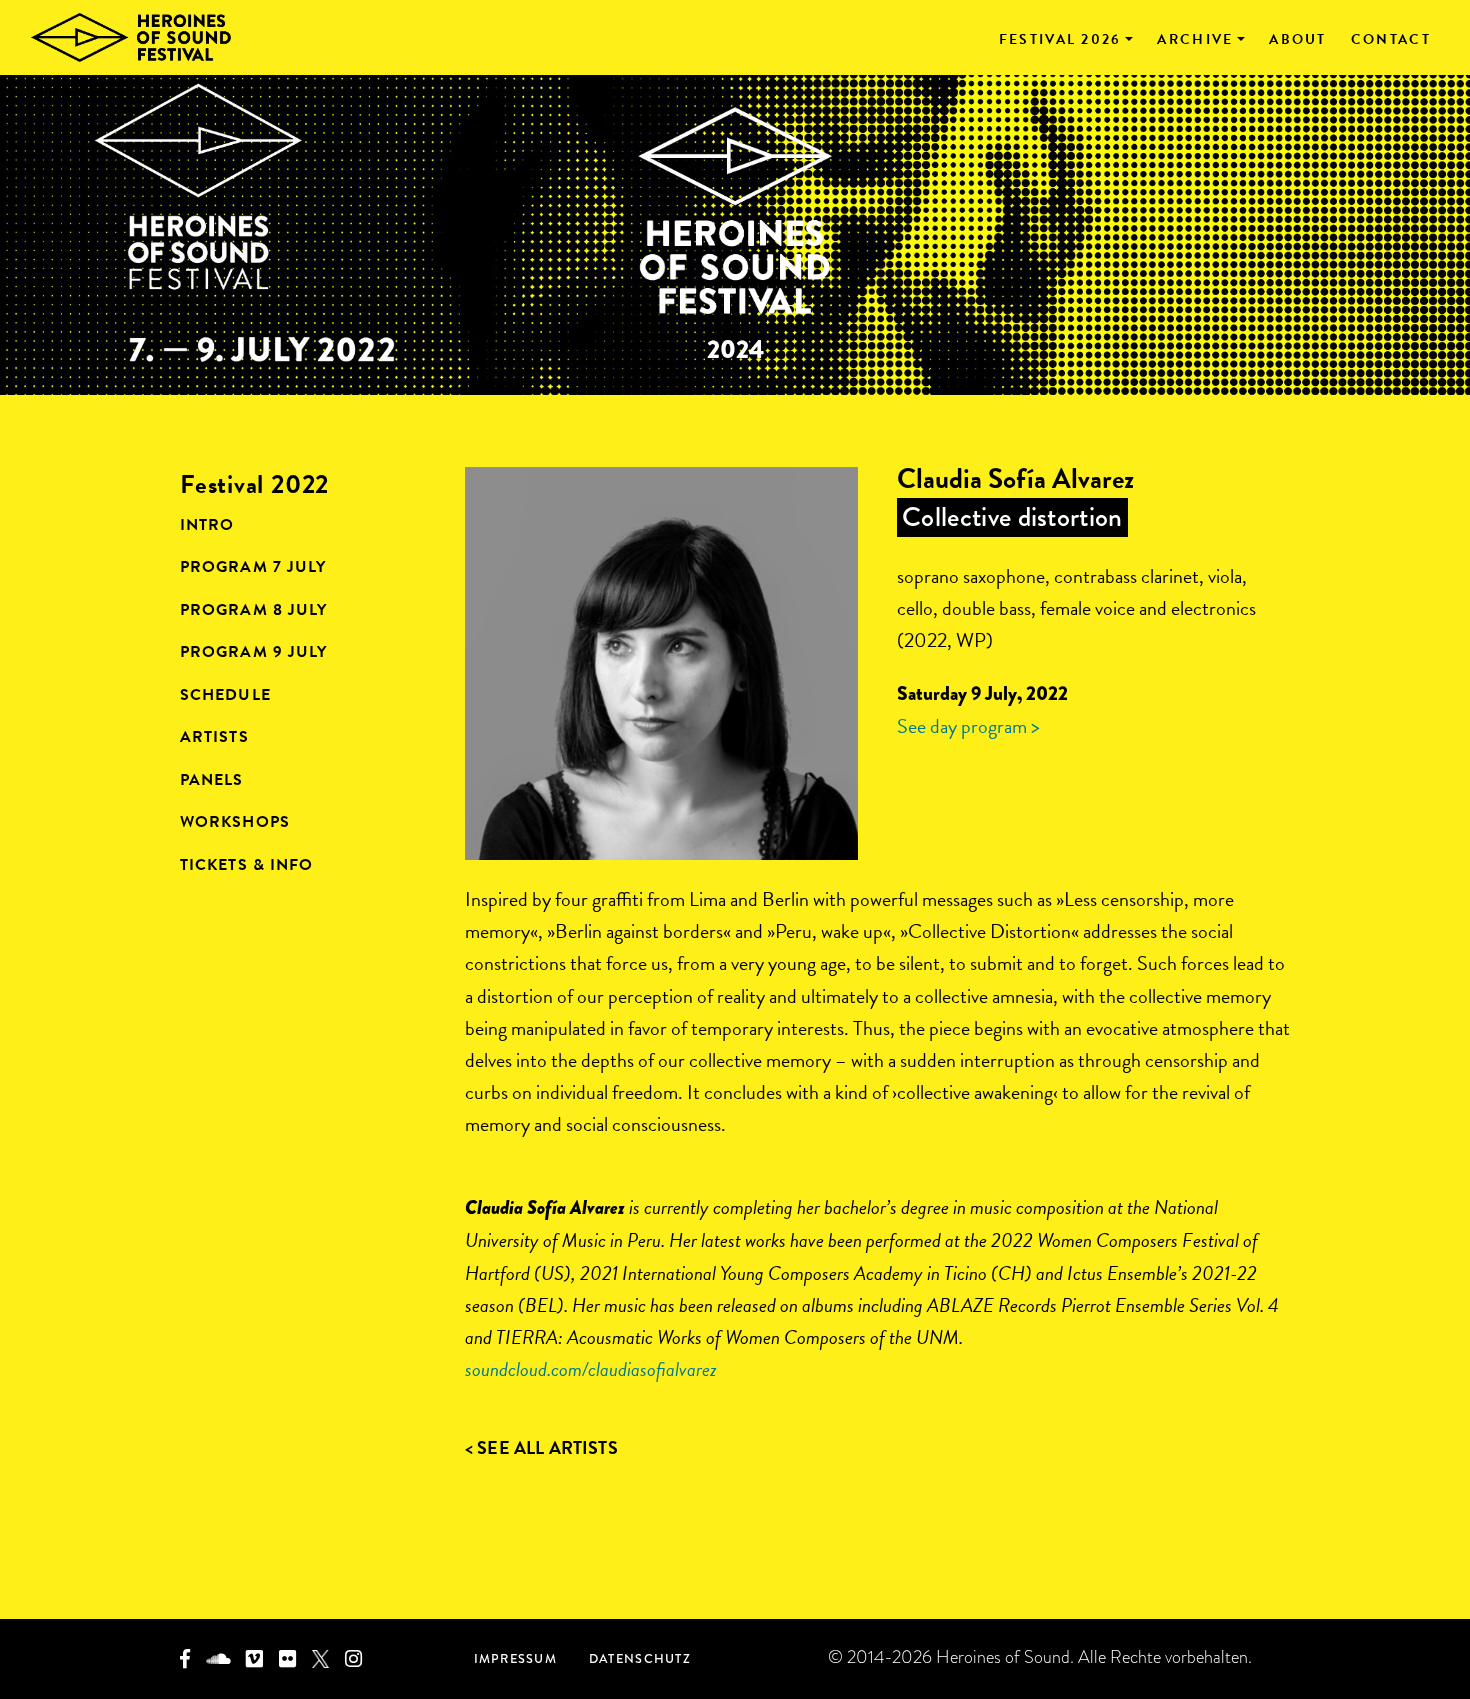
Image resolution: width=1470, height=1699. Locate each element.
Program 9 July (253, 652)
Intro (207, 525)
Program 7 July (253, 567)
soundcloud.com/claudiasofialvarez (591, 1369)
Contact (1391, 40)
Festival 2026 (1060, 40)
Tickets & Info (246, 865)
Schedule (225, 695)
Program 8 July (253, 610)
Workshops (235, 822)
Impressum (515, 1658)
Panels (212, 780)
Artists (214, 737)
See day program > (968, 726)
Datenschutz (640, 1658)
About (1298, 40)
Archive (1195, 40)
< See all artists (541, 1447)
